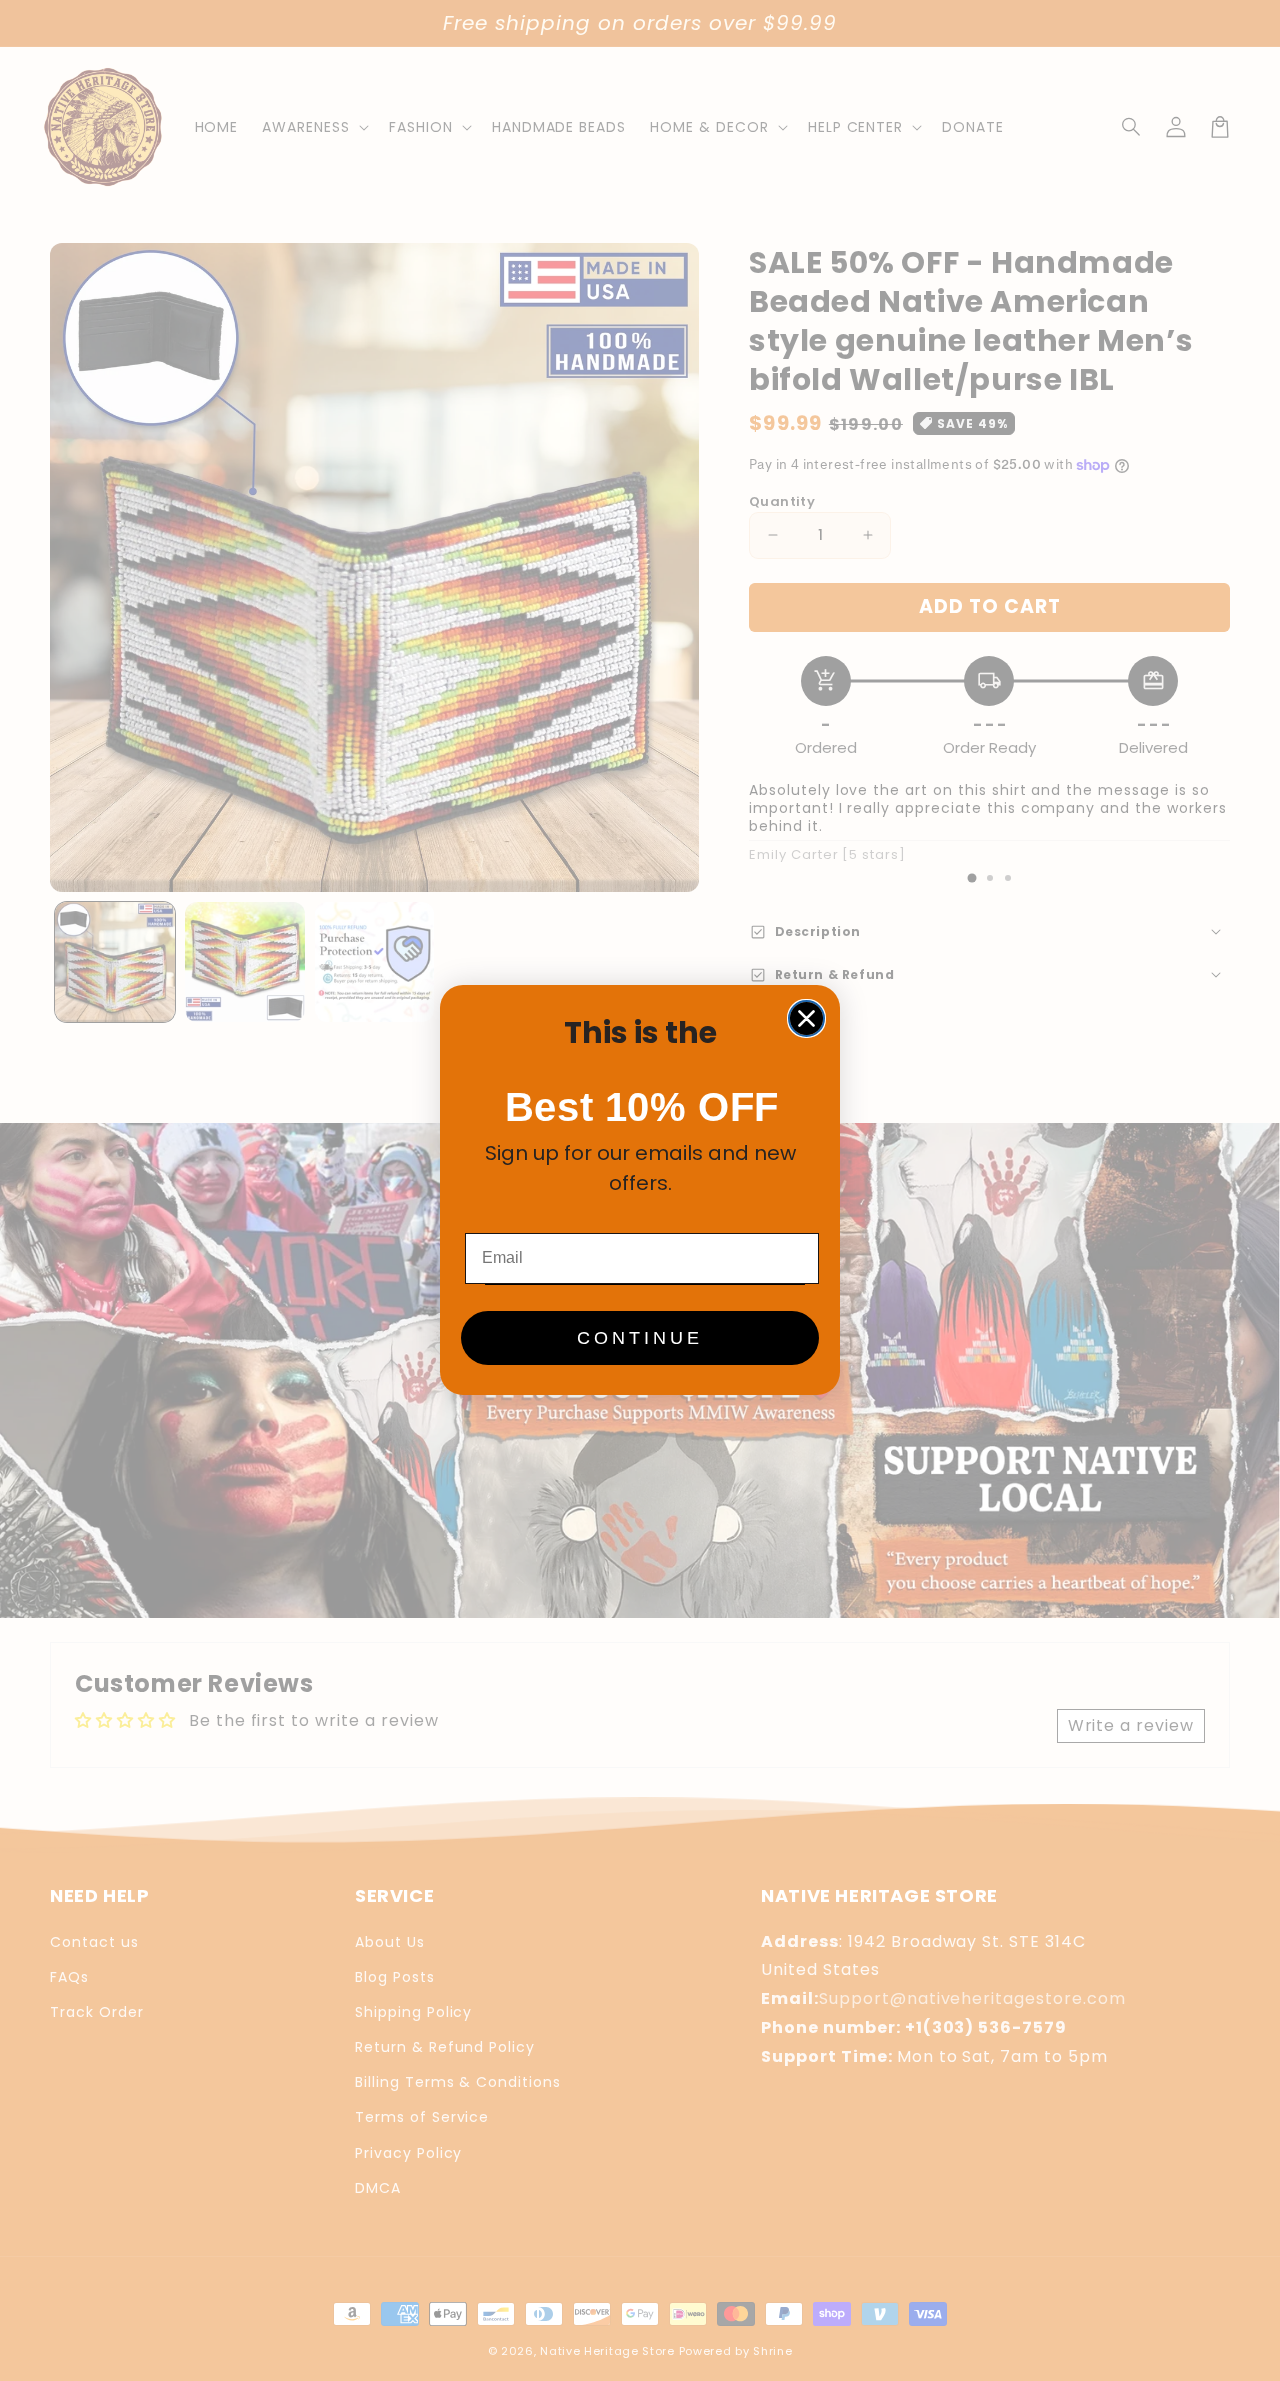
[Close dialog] (806, 1018)
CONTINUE (640, 1339)
